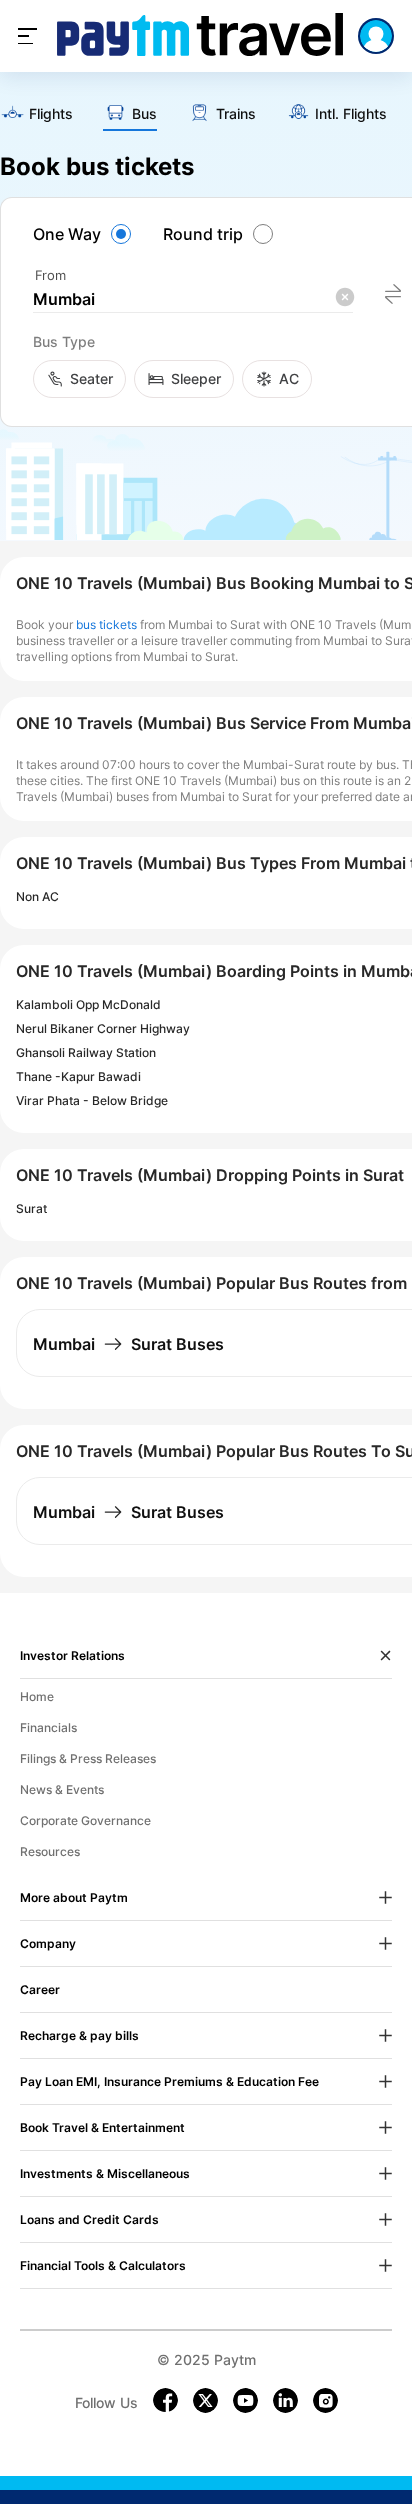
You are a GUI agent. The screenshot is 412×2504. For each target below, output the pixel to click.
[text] (36, 115)
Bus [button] (144, 114)
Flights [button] (51, 114)
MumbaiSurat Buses (128, 1344)
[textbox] (193, 299)
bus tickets (106, 624)
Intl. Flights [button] (351, 114)
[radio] (85, 234)
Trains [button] (236, 114)
